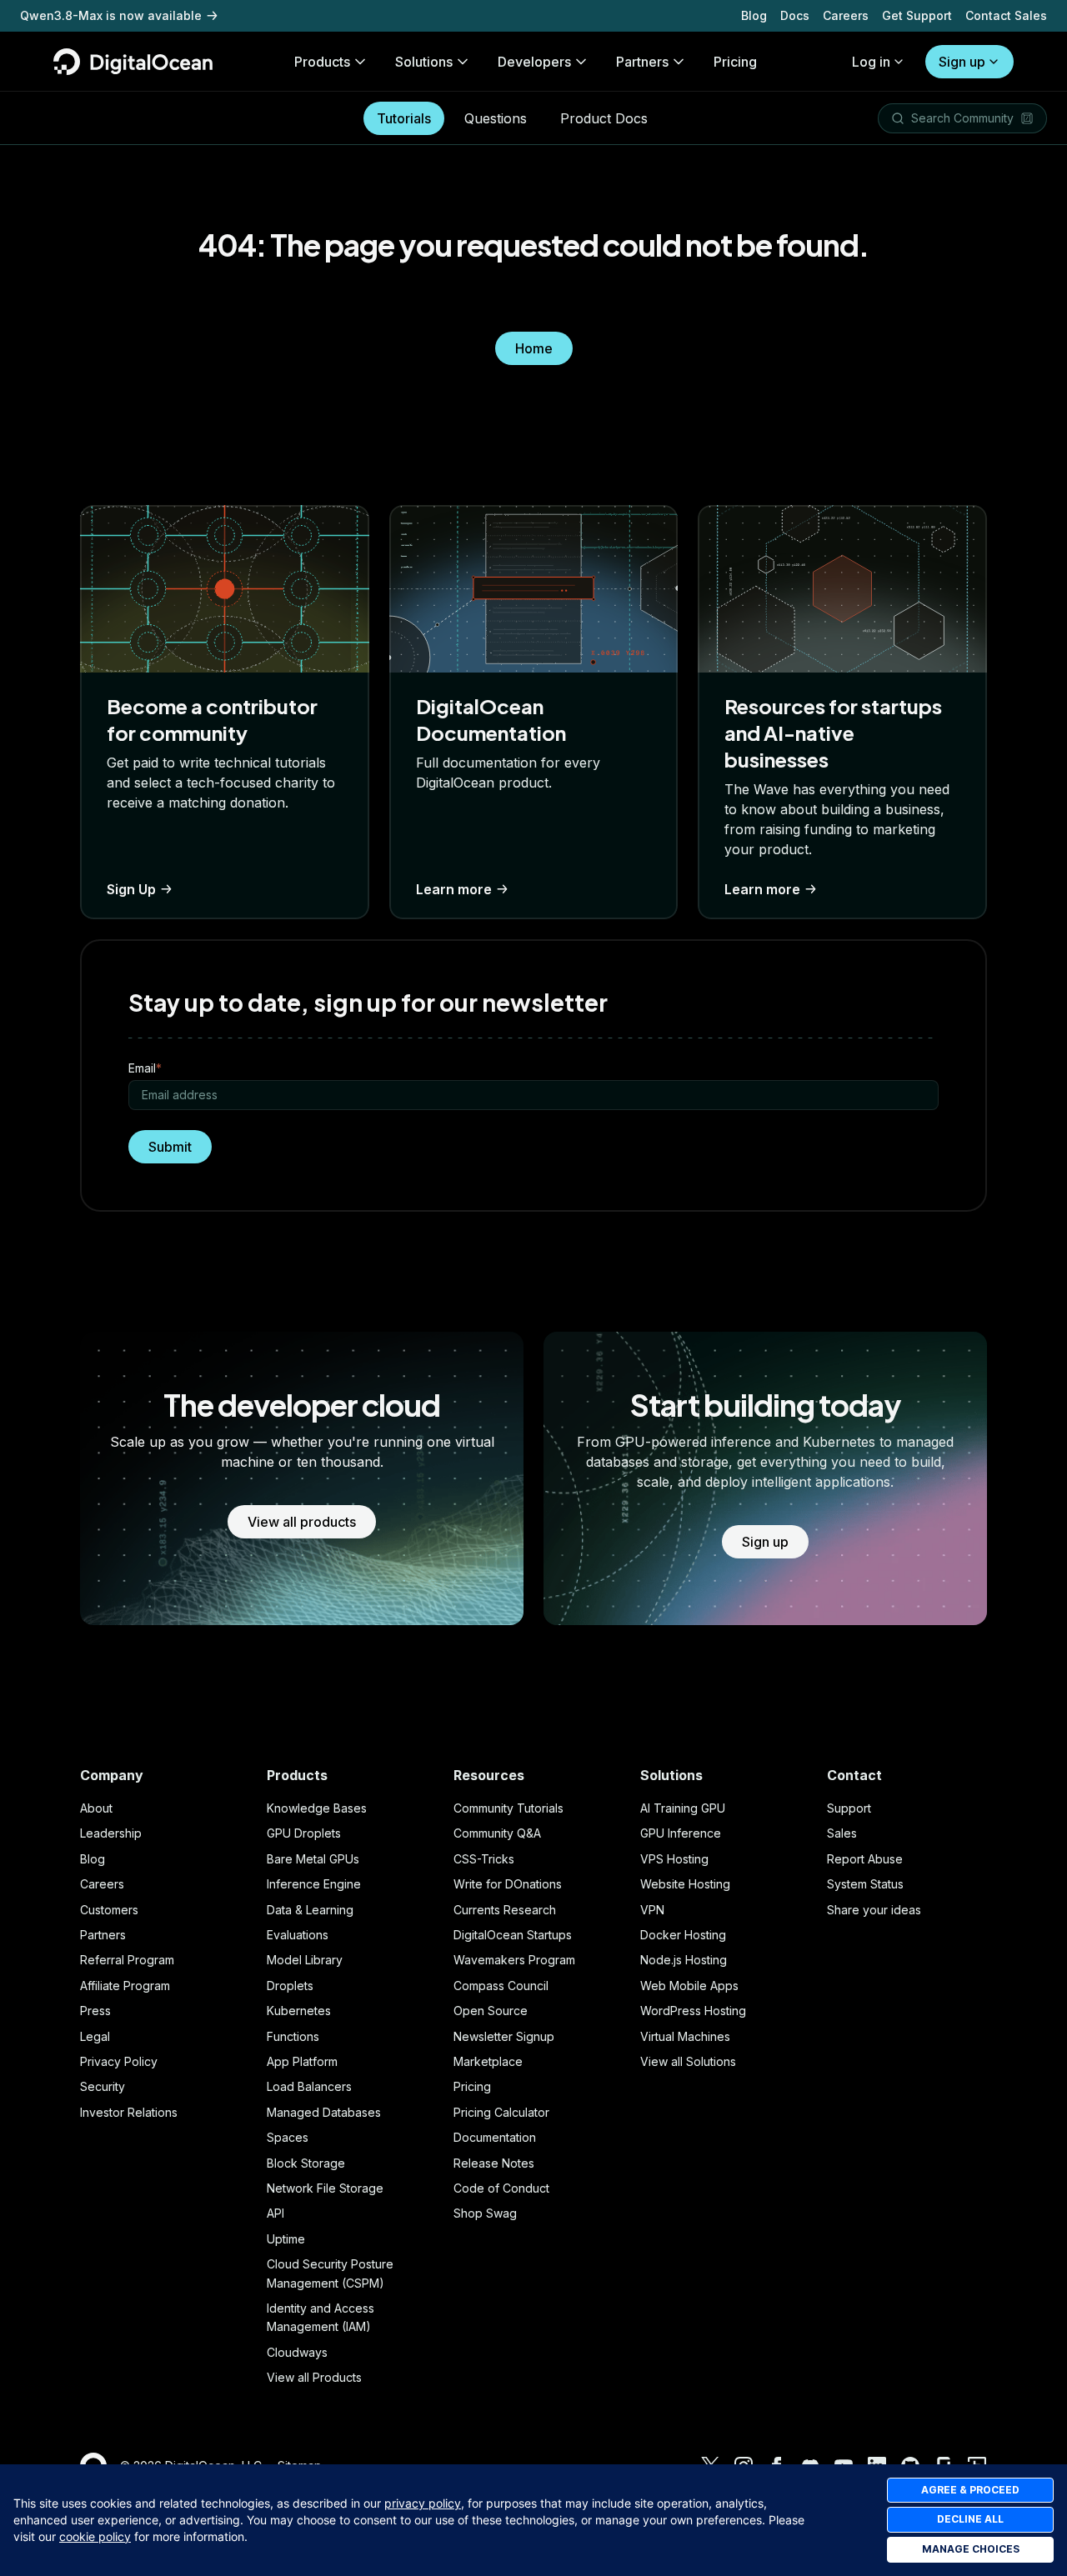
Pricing (472, 2086)
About (96, 1808)
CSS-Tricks (484, 1859)
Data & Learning (310, 1910)
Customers (109, 1910)
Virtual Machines (685, 2036)
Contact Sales (1006, 15)
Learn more (454, 889)
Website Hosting (685, 1884)
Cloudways (297, 2352)
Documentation (495, 2137)
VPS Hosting (674, 1859)
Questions (496, 118)
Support (849, 1808)
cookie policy (95, 2536)
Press (95, 2011)
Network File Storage (325, 2188)
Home (534, 348)
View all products (302, 1522)
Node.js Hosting (684, 1960)
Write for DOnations (508, 1884)
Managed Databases (324, 2112)
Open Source (491, 2011)
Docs (795, 15)
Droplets (290, 1986)
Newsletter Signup (504, 2036)
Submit (170, 1147)
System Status (865, 1884)
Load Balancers (309, 2086)
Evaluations (298, 1935)
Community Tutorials (508, 1808)
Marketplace (488, 2061)
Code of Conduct (501, 2188)
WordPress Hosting (693, 2011)
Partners (103, 1935)
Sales (842, 1833)
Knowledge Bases (317, 1808)
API (276, 2213)
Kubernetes (299, 2011)
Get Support (917, 15)
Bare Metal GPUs (313, 1859)
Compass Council (501, 1986)
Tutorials (404, 118)
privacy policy (423, 2503)
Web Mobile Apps (689, 1986)
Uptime (286, 2239)
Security (103, 2086)
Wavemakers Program (514, 1960)
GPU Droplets (304, 1833)
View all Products (314, 2377)
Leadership (111, 1833)
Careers (846, 15)
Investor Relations (129, 2112)
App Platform (302, 2061)
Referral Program (127, 1960)
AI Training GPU (683, 1808)
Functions (293, 2036)
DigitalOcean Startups (513, 1935)
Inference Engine (314, 1884)
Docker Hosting (683, 1935)
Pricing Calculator (501, 2112)
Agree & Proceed (970, 2490)
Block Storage (306, 2163)
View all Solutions (688, 2061)
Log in (871, 62)
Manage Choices (971, 2549)
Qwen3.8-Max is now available (111, 15)
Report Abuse (865, 1859)
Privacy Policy (119, 2061)
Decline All (970, 2519)
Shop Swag (485, 2213)
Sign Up (131, 889)
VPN (652, 1910)
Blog (754, 15)
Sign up (962, 62)
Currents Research (505, 1910)
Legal (95, 2036)
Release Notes (494, 2163)
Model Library (305, 1960)
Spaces (288, 2137)
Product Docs (604, 118)
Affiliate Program (125, 1986)
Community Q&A (497, 1833)
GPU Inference (681, 1833)
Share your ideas (874, 1910)
